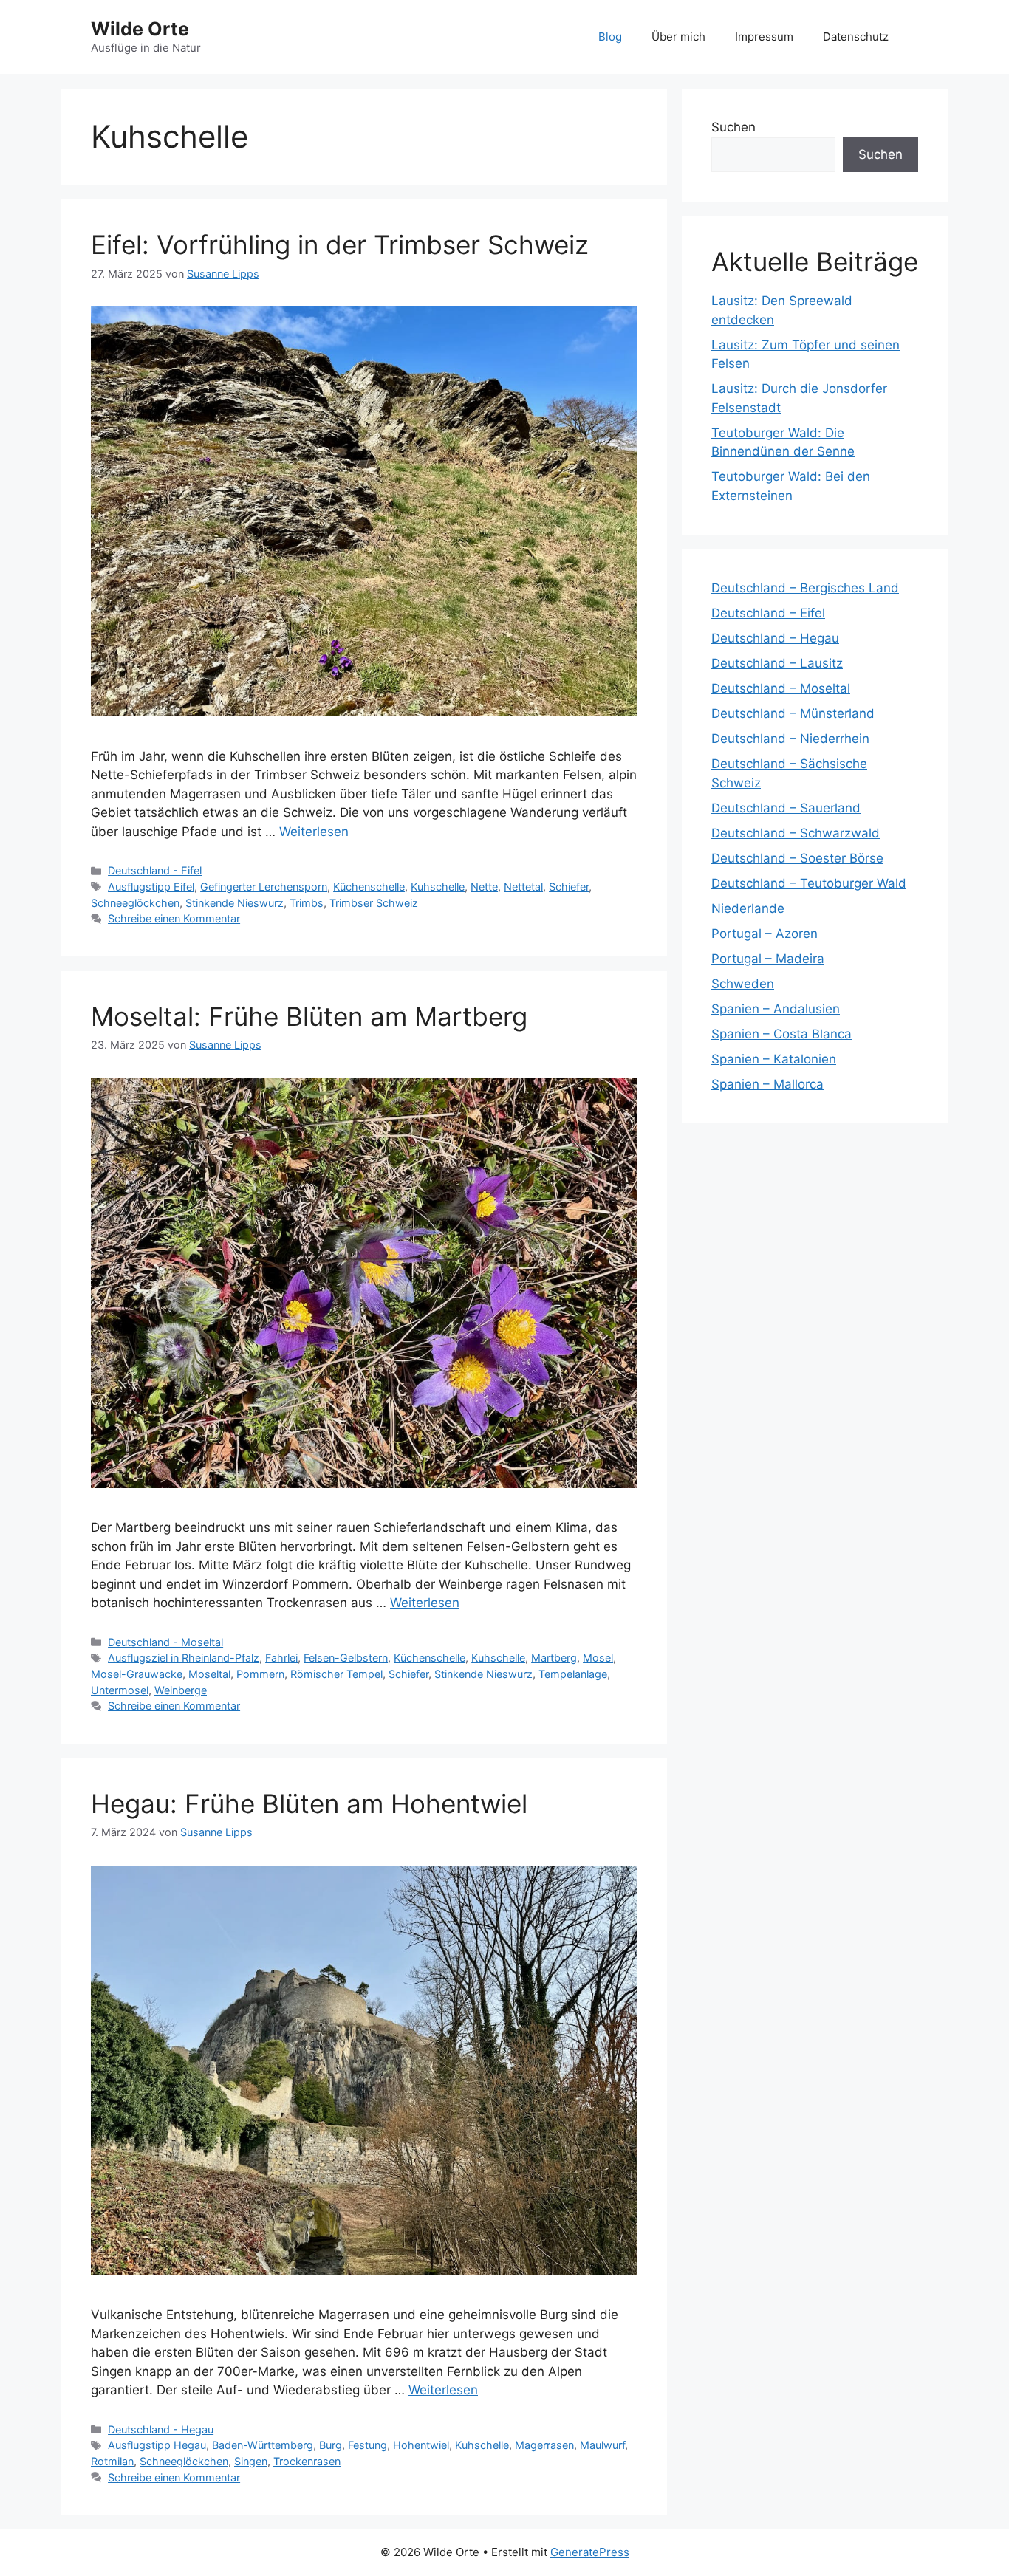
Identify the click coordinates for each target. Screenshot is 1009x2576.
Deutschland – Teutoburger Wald (809, 883)
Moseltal (209, 1674)
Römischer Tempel (336, 1674)
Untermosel (120, 1690)
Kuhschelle (438, 887)
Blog (610, 37)
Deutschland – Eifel (768, 613)
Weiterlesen (314, 832)
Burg (331, 2445)
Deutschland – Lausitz (777, 663)
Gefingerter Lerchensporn (264, 887)
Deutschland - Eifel (155, 870)
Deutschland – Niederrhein (790, 739)
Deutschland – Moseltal (781, 688)
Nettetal (523, 887)
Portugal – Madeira (768, 959)
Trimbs (307, 903)
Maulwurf (602, 2445)
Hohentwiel (421, 2445)
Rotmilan (112, 2461)
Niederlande (748, 908)
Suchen (733, 127)
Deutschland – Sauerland (786, 808)
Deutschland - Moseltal (165, 1642)
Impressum (764, 37)
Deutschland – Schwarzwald (796, 833)
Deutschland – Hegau (775, 638)
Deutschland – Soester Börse (797, 858)
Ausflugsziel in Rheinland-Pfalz (184, 1658)
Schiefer (569, 887)
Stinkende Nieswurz (235, 903)
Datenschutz (856, 37)
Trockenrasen (307, 2461)
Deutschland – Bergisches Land (805, 588)
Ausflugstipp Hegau (157, 2445)
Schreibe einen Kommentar (174, 918)
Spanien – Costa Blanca (781, 1034)
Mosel (598, 1658)
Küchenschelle (369, 887)
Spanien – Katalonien (774, 1059)
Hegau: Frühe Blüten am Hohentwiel (309, 1803)
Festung (367, 2445)
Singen (251, 2461)
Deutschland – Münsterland (793, 713)
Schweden (743, 984)
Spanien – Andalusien (776, 1009)
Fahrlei (281, 1658)
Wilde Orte (140, 29)
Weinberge (181, 1690)
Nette (484, 887)
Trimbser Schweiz (374, 903)
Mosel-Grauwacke (137, 1674)
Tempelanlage (573, 1674)
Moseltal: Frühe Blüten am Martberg (309, 1016)
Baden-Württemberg (263, 2445)
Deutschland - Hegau (161, 2429)
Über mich (678, 37)
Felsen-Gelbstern (346, 1658)
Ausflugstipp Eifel (151, 887)
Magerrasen (544, 2445)
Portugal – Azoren (765, 934)
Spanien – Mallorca (767, 1084)
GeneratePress (590, 2552)
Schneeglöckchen (135, 903)
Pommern (260, 1674)
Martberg (554, 1658)
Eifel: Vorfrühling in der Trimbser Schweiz (340, 244)
